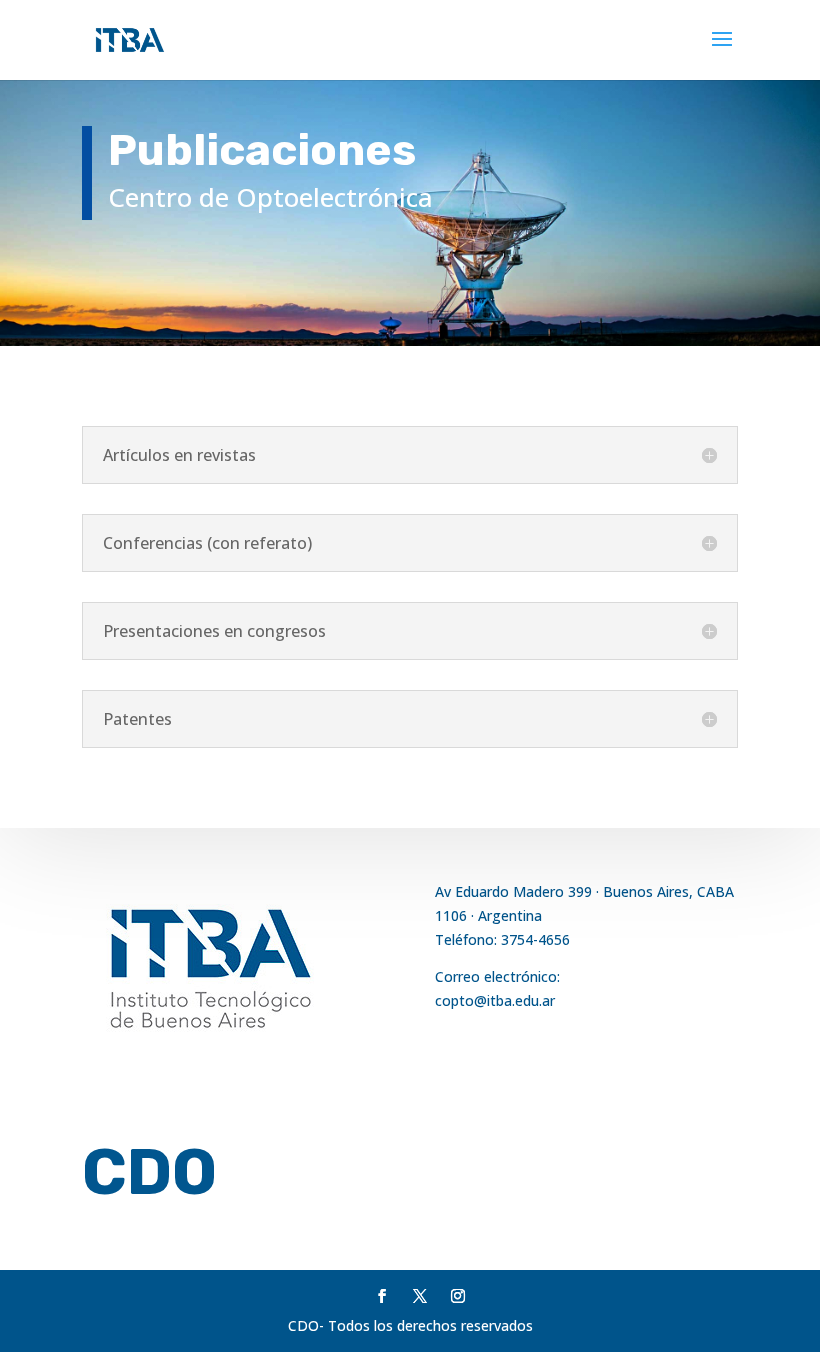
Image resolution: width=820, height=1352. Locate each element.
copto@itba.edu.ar (495, 1000)
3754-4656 (535, 939)
